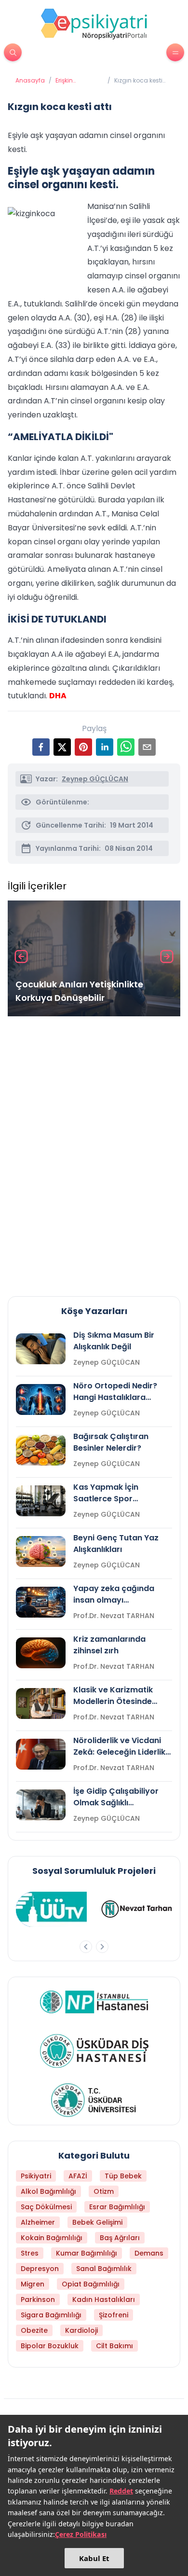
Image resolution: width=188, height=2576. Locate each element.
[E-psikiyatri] (94, 24)
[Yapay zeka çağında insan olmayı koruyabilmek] (41, 1602)
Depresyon (40, 2269)
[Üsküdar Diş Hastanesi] (94, 2051)
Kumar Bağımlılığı (87, 2253)
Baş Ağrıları (120, 2238)
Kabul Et (94, 2558)
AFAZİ (78, 2176)
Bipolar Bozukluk (50, 2346)
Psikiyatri (36, 2176)
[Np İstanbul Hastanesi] (94, 2002)
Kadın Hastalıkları (104, 2299)
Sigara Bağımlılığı (51, 2315)
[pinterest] (83, 747)
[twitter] (62, 747)
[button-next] (102, 1947)
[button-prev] (86, 1947)
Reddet (121, 2491)
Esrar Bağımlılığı (117, 2207)
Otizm (104, 2191)
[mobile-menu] (175, 52)
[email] (147, 747)
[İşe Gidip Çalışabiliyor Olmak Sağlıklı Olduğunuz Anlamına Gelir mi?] (41, 1805)
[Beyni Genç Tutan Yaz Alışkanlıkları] (41, 1551)
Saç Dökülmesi (46, 2207)
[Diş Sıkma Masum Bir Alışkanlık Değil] (41, 1349)
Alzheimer (38, 2222)
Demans (149, 2253)
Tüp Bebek (123, 2176)
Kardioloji (81, 2330)
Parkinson (38, 2299)
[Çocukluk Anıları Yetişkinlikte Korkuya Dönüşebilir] (94, 958)
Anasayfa (30, 81)
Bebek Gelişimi (97, 2222)
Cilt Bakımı (114, 2346)
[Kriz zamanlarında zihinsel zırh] (41, 1653)
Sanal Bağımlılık (104, 2269)
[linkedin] (105, 747)
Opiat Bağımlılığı (91, 2284)
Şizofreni (114, 2315)
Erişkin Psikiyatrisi (70, 81)
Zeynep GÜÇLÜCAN (95, 779)
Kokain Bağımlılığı (52, 2238)
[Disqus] (94, 1152)
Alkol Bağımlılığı (48, 2191)
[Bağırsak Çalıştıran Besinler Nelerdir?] (41, 1450)
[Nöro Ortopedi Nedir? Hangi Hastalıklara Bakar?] (41, 1399)
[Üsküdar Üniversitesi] (94, 2100)
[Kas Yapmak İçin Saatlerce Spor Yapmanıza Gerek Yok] (41, 1501)
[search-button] (13, 52)
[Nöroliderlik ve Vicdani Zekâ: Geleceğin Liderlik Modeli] (41, 1754)
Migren (33, 2284)
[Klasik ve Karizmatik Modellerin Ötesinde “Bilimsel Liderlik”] (41, 1703)
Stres (30, 2253)
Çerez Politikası (81, 2534)
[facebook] (41, 747)
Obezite (34, 2330)
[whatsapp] (126, 747)
